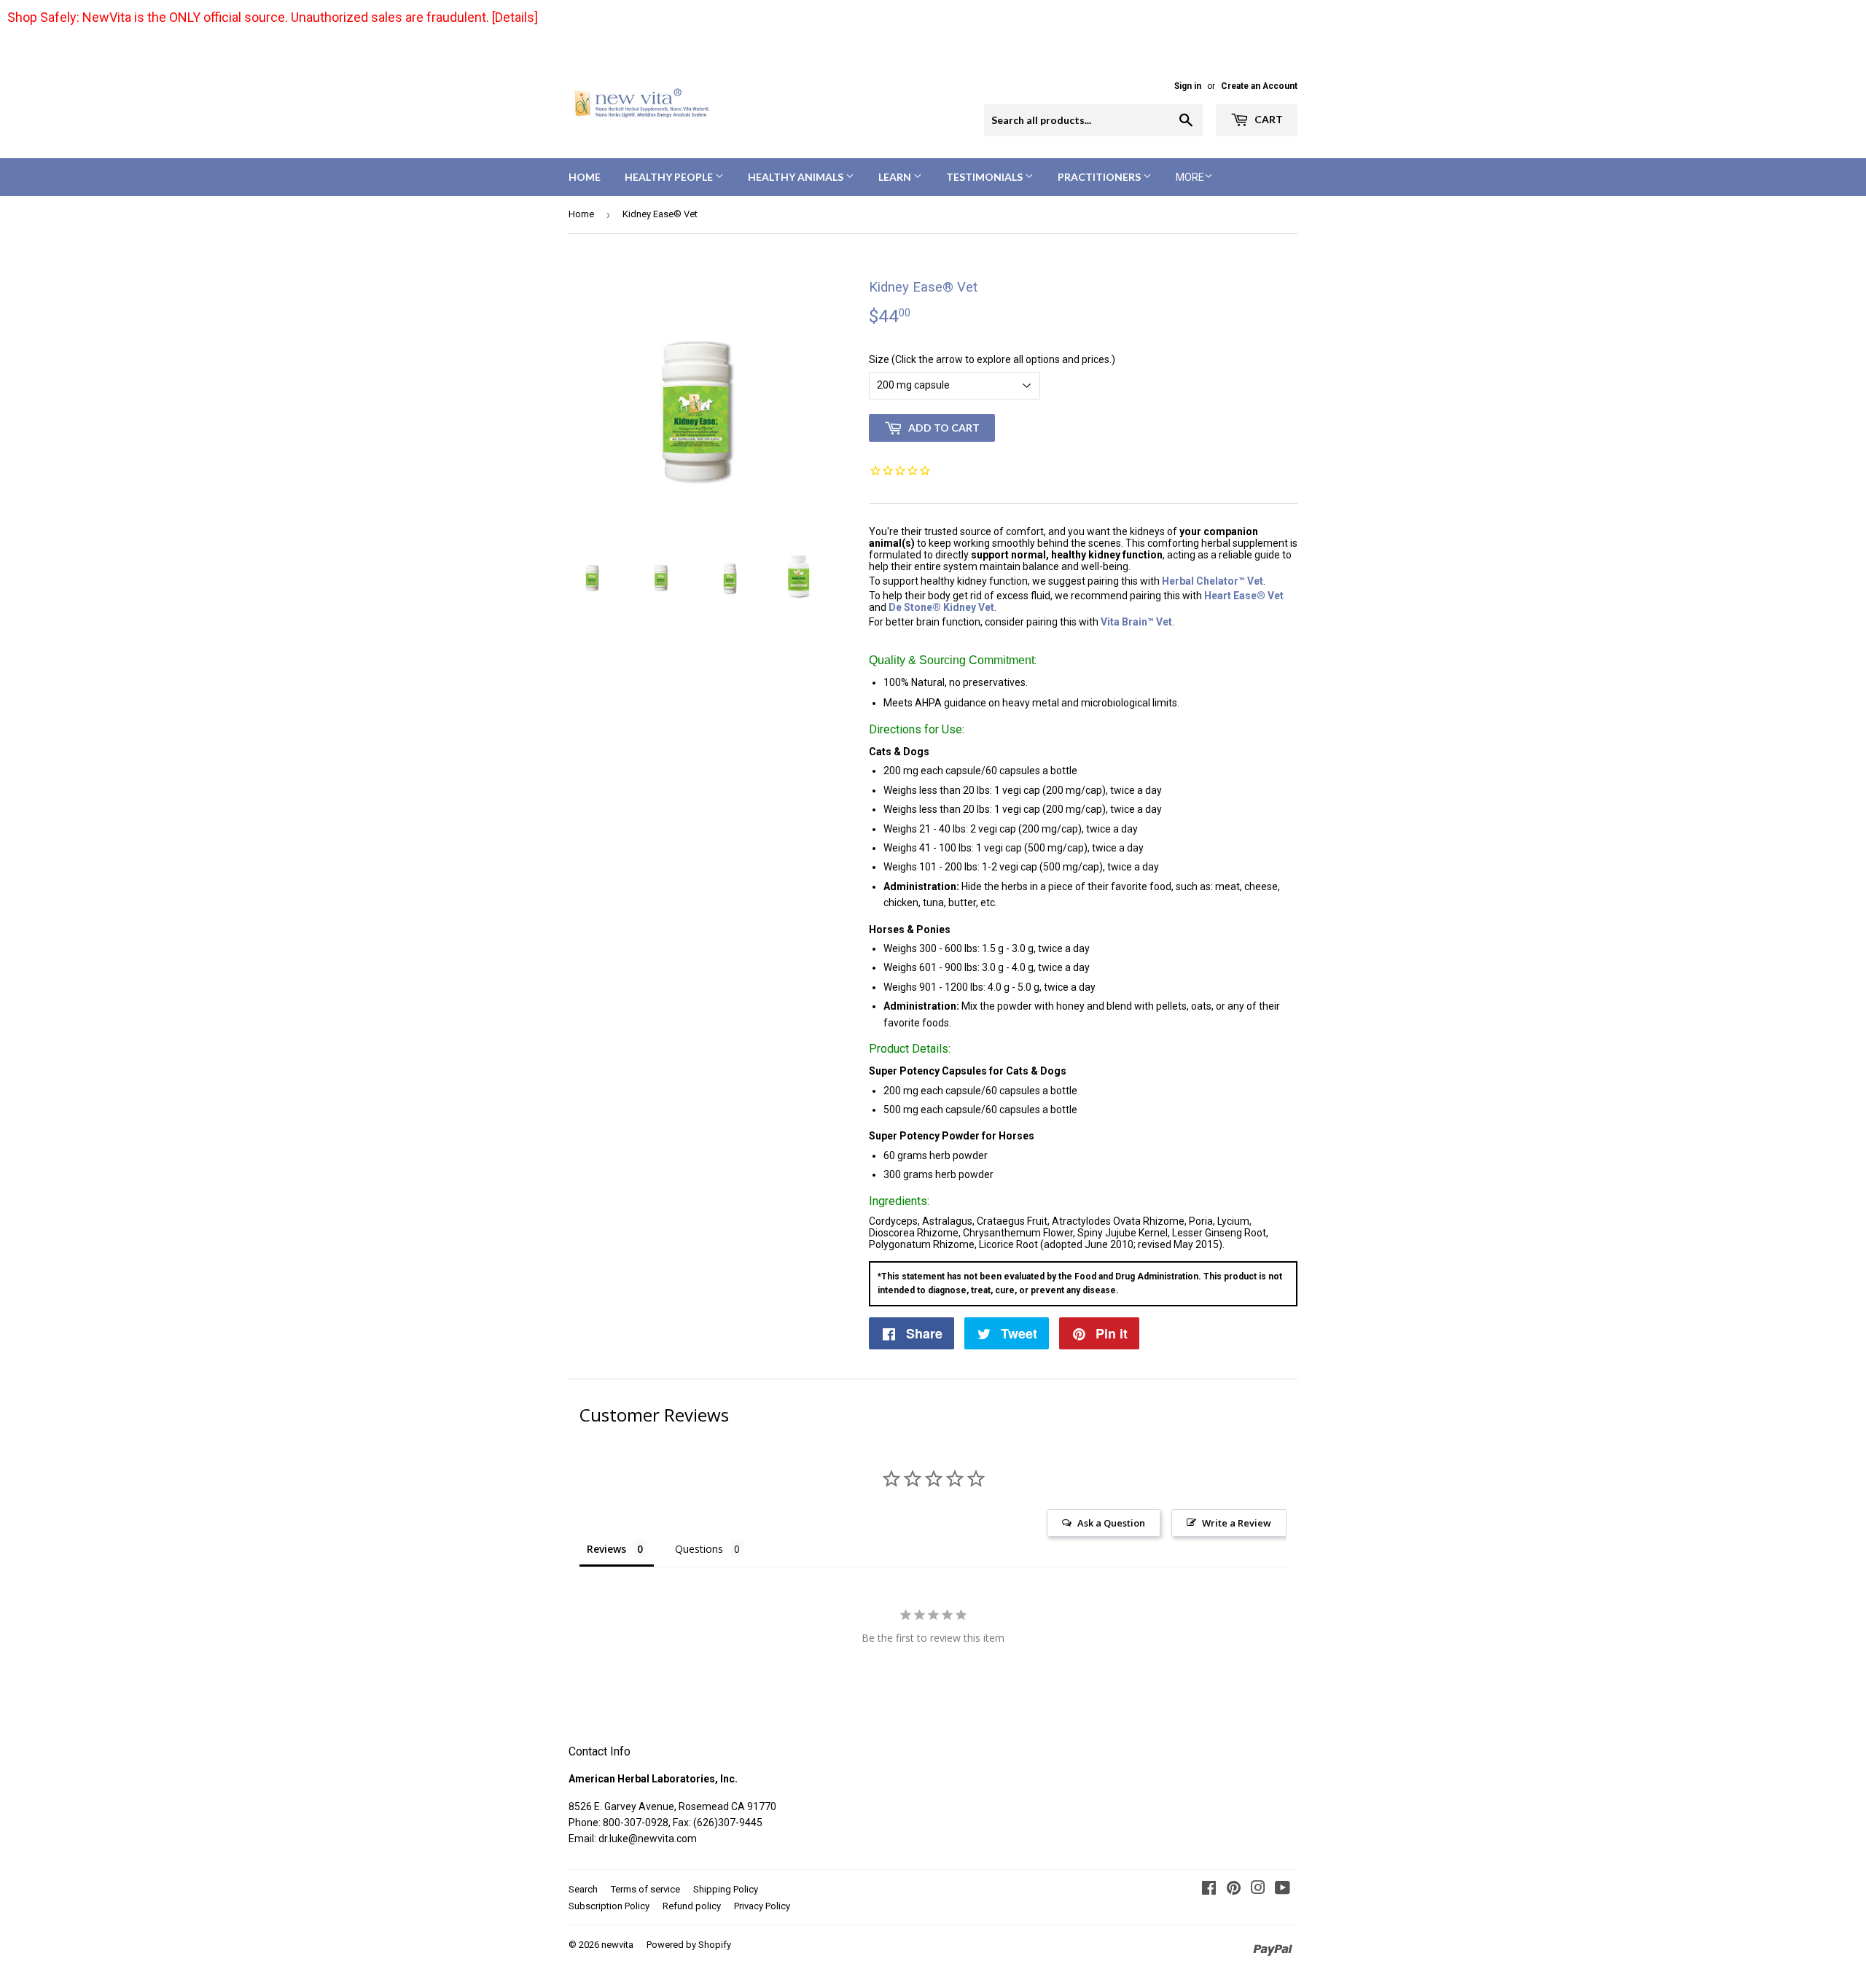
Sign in (1188, 86)
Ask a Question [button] (1111, 1523)
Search (583, 1889)
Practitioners (1100, 177)
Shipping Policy (726, 1889)
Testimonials (985, 177)
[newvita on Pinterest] (1234, 1890)
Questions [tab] (699, 1549)
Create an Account (1259, 86)
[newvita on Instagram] (1258, 1890)
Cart (1268, 119)
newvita (617, 1945)
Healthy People (670, 177)
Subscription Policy (609, 1906)
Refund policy (692, 1906)
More (1190, 177)
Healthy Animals (797, 177)
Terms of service (645, 1889)
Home (585, 177)
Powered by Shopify (689, 1945)
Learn (896, 177)
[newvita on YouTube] (1283, 1890)
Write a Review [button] (1237, 1523)
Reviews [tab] (606, 1549)
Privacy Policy (762, 1906)
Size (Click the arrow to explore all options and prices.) (992, 359)
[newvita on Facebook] (1209, 1890)
